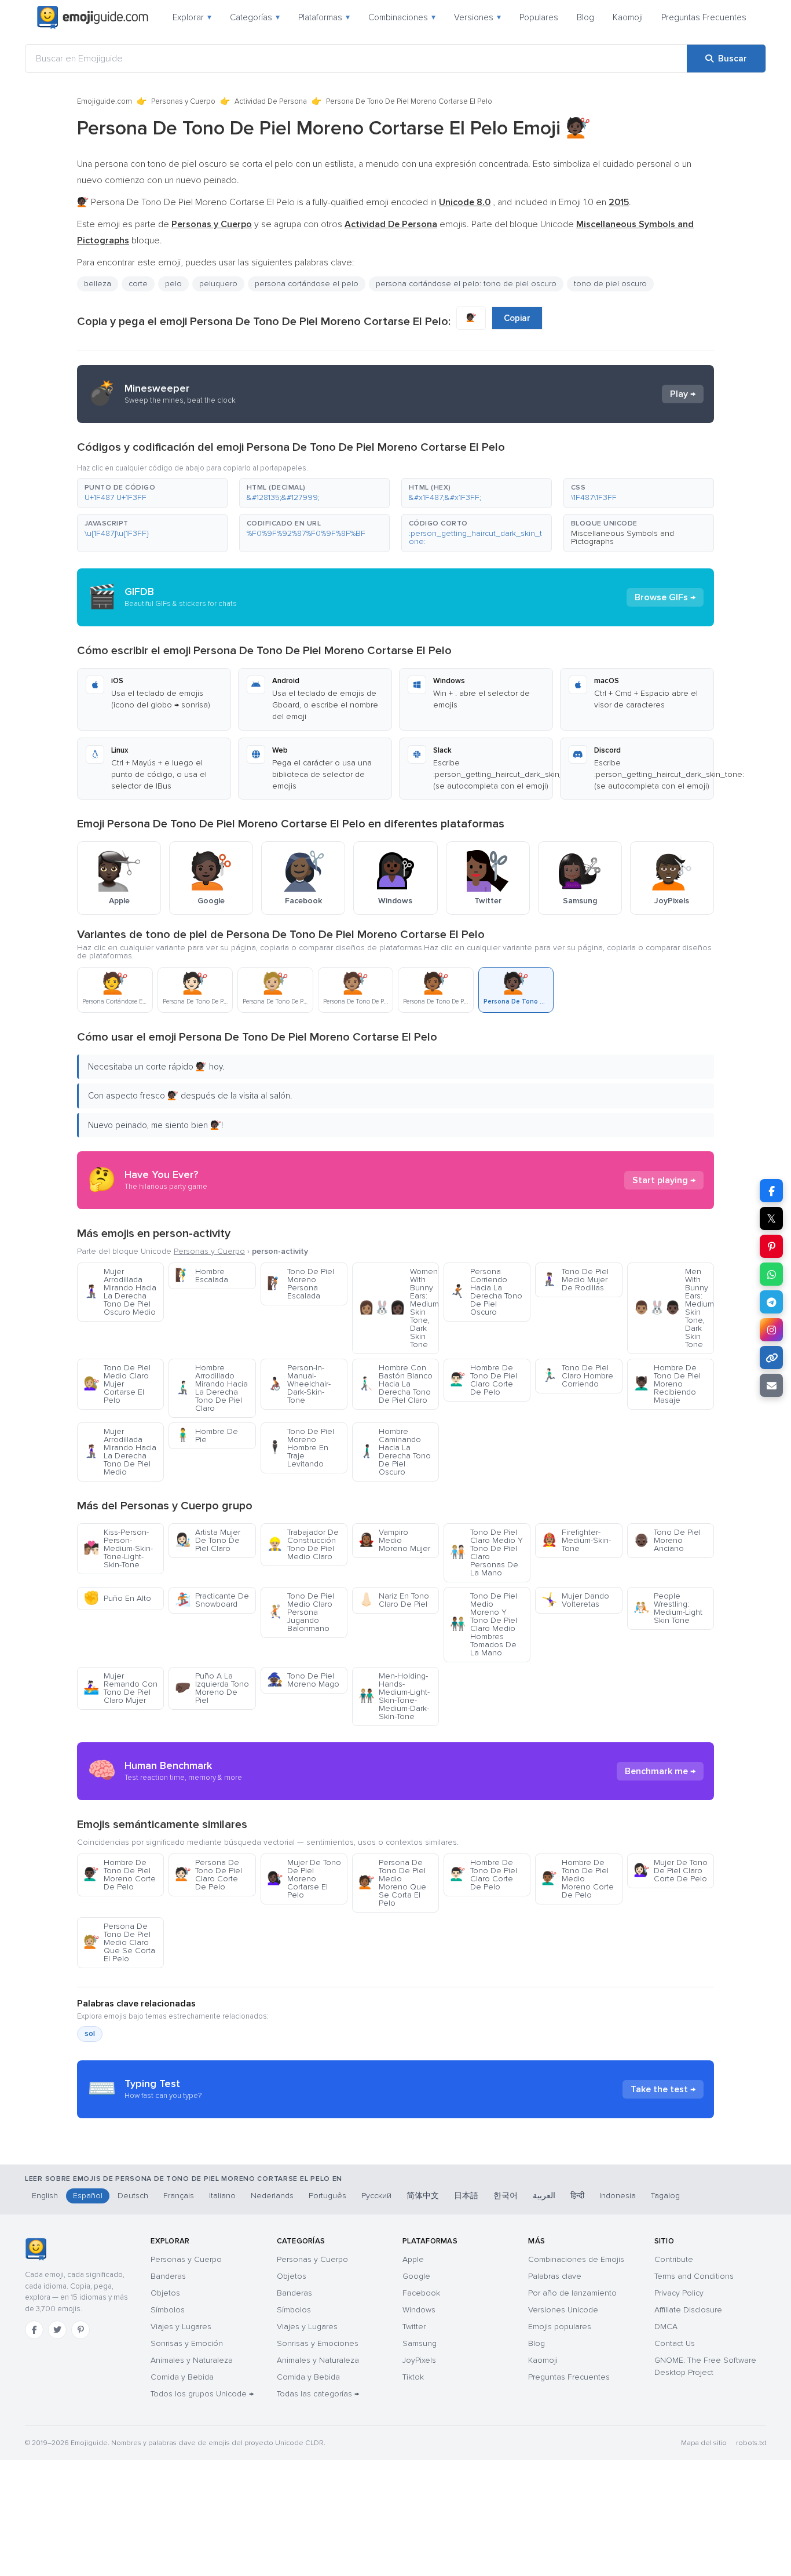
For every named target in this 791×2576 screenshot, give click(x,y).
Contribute (674, 2259)
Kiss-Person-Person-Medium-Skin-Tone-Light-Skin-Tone (118, 1548)
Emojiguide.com (105, 101)
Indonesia (618, 2196)
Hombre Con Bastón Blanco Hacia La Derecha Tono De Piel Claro (395, 1384)
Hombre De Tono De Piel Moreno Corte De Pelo (120, 1875)
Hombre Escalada (202, 1276)
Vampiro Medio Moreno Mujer (394, 1540)
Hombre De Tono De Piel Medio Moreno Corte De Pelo (578, 1879)
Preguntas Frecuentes (704, 17)
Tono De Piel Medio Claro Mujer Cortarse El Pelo (117, 1384)
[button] (152, 493)
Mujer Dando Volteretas (575, 1600)
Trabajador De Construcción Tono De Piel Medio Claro (303, 1544)
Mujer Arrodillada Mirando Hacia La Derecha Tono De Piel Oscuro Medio (120, 1292)
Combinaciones (402, 17)
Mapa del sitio (704, 2443)
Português (327, 2196)
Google (416, 2276)
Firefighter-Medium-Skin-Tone (576, 1540)
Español (88, 2196)
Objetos (165, 2293)
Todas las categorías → (318, 2394)
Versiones (477, 17)
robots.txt (751, 2443)
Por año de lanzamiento (572, 2293)
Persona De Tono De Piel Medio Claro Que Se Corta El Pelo (119, 1942)
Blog (585, 17)
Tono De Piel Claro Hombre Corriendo (577, 1376)
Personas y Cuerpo (183, 101)
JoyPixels (419, 2360)
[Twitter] (57, 2330)
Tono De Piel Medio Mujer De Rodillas (575, 1280)
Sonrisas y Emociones (318, 2343)
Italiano (222, 2196)
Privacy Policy (679, 2293)
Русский (376, 2196)
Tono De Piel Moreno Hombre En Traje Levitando (301, 1448)
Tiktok (413, 2377)
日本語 (466, 2196)
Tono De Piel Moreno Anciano (667, 1540)
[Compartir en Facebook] (771, 1191)
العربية (544, 2196)
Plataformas (324, 17)
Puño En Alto (117, 1598)
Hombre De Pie (206, 1435)
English (45, 2196)
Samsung (420, 2343)
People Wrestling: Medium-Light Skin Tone (668, 1608)
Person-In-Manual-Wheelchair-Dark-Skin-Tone (299, 1384)
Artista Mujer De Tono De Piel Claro (208, 1540)
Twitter (414, 2327)
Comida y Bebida (182, 2377)
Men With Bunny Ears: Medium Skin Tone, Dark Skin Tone (674, 1308)
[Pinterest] (80, 2330)
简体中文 (423, 2196)
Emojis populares (560, 2327)
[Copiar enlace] (771, 1358)
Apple (413, 2259)
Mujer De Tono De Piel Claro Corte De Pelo (671, 1871)
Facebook (421, 2293)
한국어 (506, 2196)
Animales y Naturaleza (192, 2360)
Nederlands (272, 2196)
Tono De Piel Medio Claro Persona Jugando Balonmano (301, 1612)
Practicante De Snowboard (212, 1600)
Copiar (517, 318)
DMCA (666, 2327)
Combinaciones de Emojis (576, 2259)
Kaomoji (628, 17)
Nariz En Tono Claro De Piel (394, 1600)
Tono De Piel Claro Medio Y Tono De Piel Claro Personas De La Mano (486, 1552)
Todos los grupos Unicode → (202, 2394)
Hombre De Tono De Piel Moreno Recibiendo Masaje (667, 1384)
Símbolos (168, 2310)
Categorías (255, 17)
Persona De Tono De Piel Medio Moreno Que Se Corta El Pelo (392, 1883)
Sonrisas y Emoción (187, 2343)
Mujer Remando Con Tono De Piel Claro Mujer (120, 1688)
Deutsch (133, 2196)
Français (179, 2196)
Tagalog (665, 2196)
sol (90, 2034)
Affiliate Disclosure (688, 2310)
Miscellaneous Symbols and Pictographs (622, 537)
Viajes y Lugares (181, 2327)
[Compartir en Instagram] (771, 1330)
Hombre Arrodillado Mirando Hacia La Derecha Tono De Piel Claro (211, 1388)
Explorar (192, 17)
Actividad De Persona (271, 101)
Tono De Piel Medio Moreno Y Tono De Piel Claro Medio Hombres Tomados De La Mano (484, 1624)
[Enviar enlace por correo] (771, 1385)
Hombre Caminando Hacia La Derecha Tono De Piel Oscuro (395, 1452)
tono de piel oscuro (610, 284)
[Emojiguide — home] (93, 17)
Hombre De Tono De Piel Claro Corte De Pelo (484, 1380)
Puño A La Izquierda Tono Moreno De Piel (212, 1688)
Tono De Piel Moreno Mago (303, 1680)
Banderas (168, 2276)
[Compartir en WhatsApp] (771, 1274)
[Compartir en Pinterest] (771, 1246)
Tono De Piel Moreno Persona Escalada (301, 1284)
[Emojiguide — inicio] (36, 2249)
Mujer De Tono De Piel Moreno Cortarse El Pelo (304, 1879)
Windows (419, 2310)
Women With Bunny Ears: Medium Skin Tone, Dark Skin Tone (399, 1308)
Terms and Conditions (694, 2276)
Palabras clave (555, 2276)
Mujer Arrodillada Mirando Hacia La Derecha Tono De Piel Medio (120, 1452)
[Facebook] (34, 2330)
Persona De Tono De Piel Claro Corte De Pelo (208, 1875)
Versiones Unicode (563, 2310)
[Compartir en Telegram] (771, 1302)
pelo (173, 284)
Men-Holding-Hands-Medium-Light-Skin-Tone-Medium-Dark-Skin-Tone (394, 1696)
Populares (539, 17)
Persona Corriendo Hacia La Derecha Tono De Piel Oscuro (486, 1292)
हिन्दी (577, 2196)
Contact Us (675, 2343)
